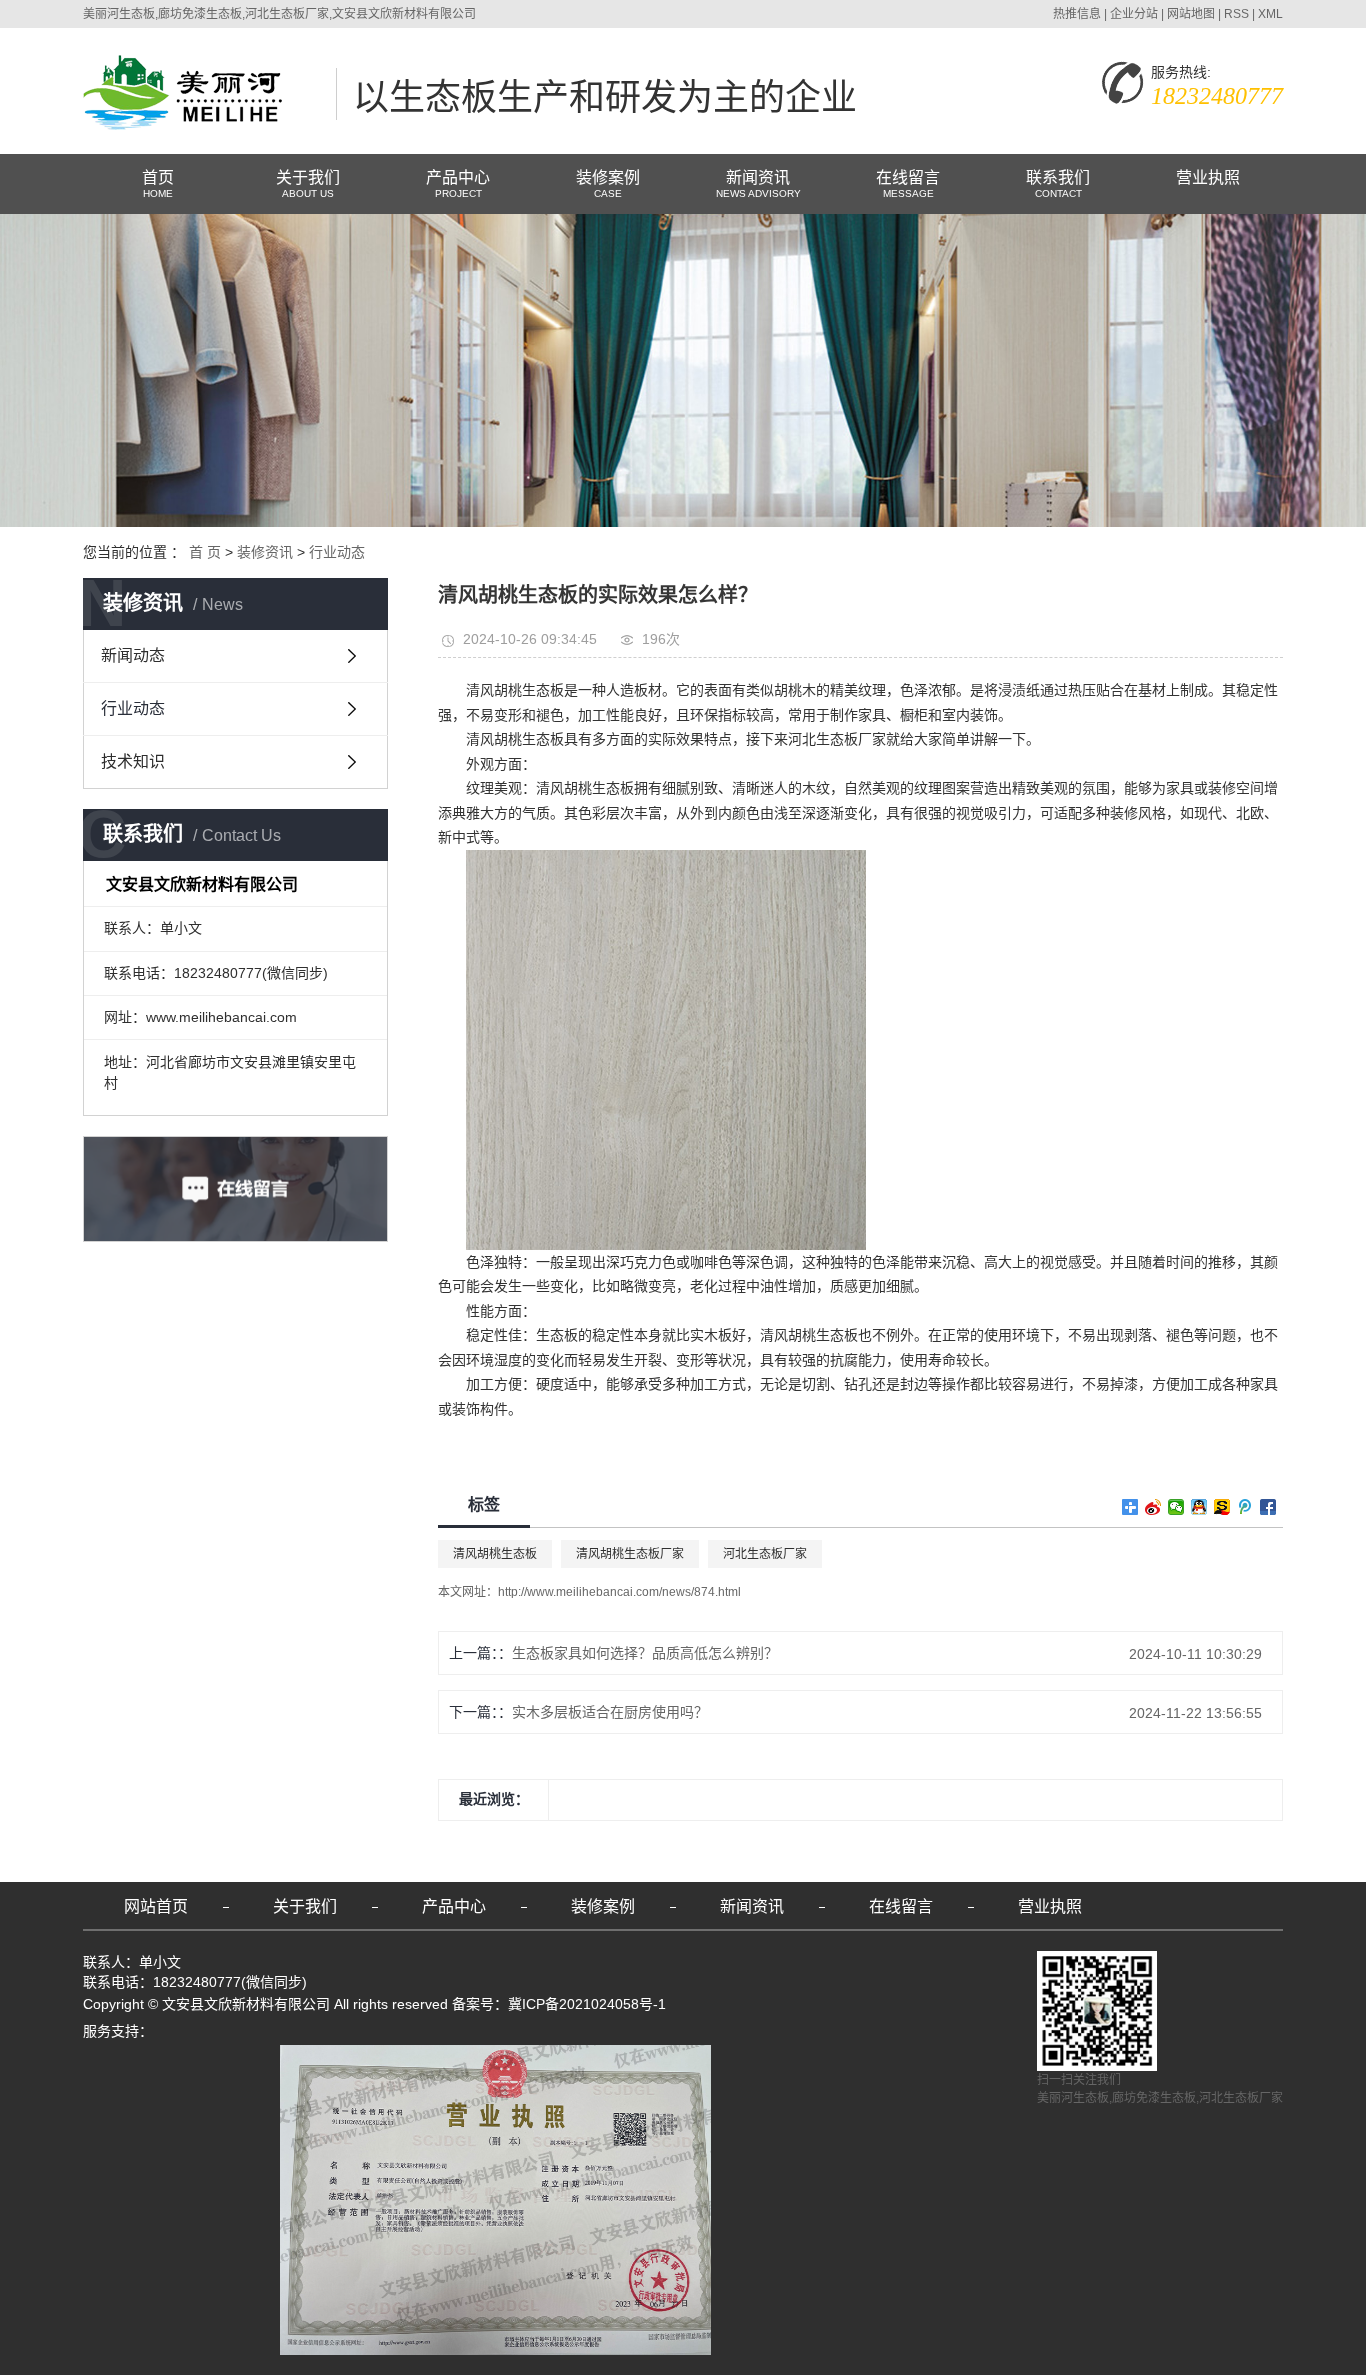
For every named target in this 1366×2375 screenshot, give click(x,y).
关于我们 (308, 184)
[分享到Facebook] (1268, 1507)
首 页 (205, 552)
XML (1270, 14)
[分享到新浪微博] (1153, 1507)
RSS (1236, 14)
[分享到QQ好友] (1199, 1507)
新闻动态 (133, 655)
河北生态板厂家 (765, 1554)
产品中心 (458, 184)
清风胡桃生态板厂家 (630, 1554)
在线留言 (908, 184)
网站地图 (1191, 14)
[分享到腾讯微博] (1245, 1507)
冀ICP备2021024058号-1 (587, 2004)
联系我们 (1058, 184)
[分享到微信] (1176, 1507)
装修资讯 (265, 552)
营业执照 (1208, 177)
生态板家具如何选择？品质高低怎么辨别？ (645, 1653)
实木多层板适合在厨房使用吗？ (610, 1712)
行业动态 (337, 552)
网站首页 (156, 1906)
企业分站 (1134, 14)
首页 (158, 184)
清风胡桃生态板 (495, 1554)
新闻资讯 (758, 184)
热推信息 (1077, 14)
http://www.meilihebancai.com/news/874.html (619, 1592)
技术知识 (133, 761)
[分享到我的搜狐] (1222, 1507)
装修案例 (608, 184)
